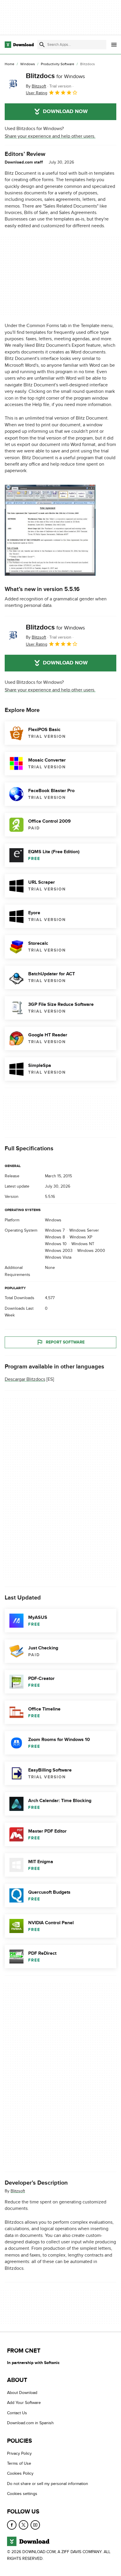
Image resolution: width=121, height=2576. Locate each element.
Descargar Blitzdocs (25, 1379)
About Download (22, 2393)
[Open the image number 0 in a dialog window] (50, 530)
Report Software (65, 1342)
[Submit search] (42, 45)
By (36, 86)
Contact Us (17, 2413)
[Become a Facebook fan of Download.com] (12, 2525)
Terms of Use (19, 2463)
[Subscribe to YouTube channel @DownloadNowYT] (35, 2525)
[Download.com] (19, 45)
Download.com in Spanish (30, 2423)
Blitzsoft (18, 2191)
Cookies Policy (20, 2473)
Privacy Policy (19, 2453)
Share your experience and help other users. (50, 136)
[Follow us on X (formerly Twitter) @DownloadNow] (23, 2525)
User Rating (37, 93)
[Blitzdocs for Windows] (13, 84)
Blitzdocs (55, 76)
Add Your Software (24, 2403)
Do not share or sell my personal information (48, 2483)
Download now (65, 112)
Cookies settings (22, 2494)
